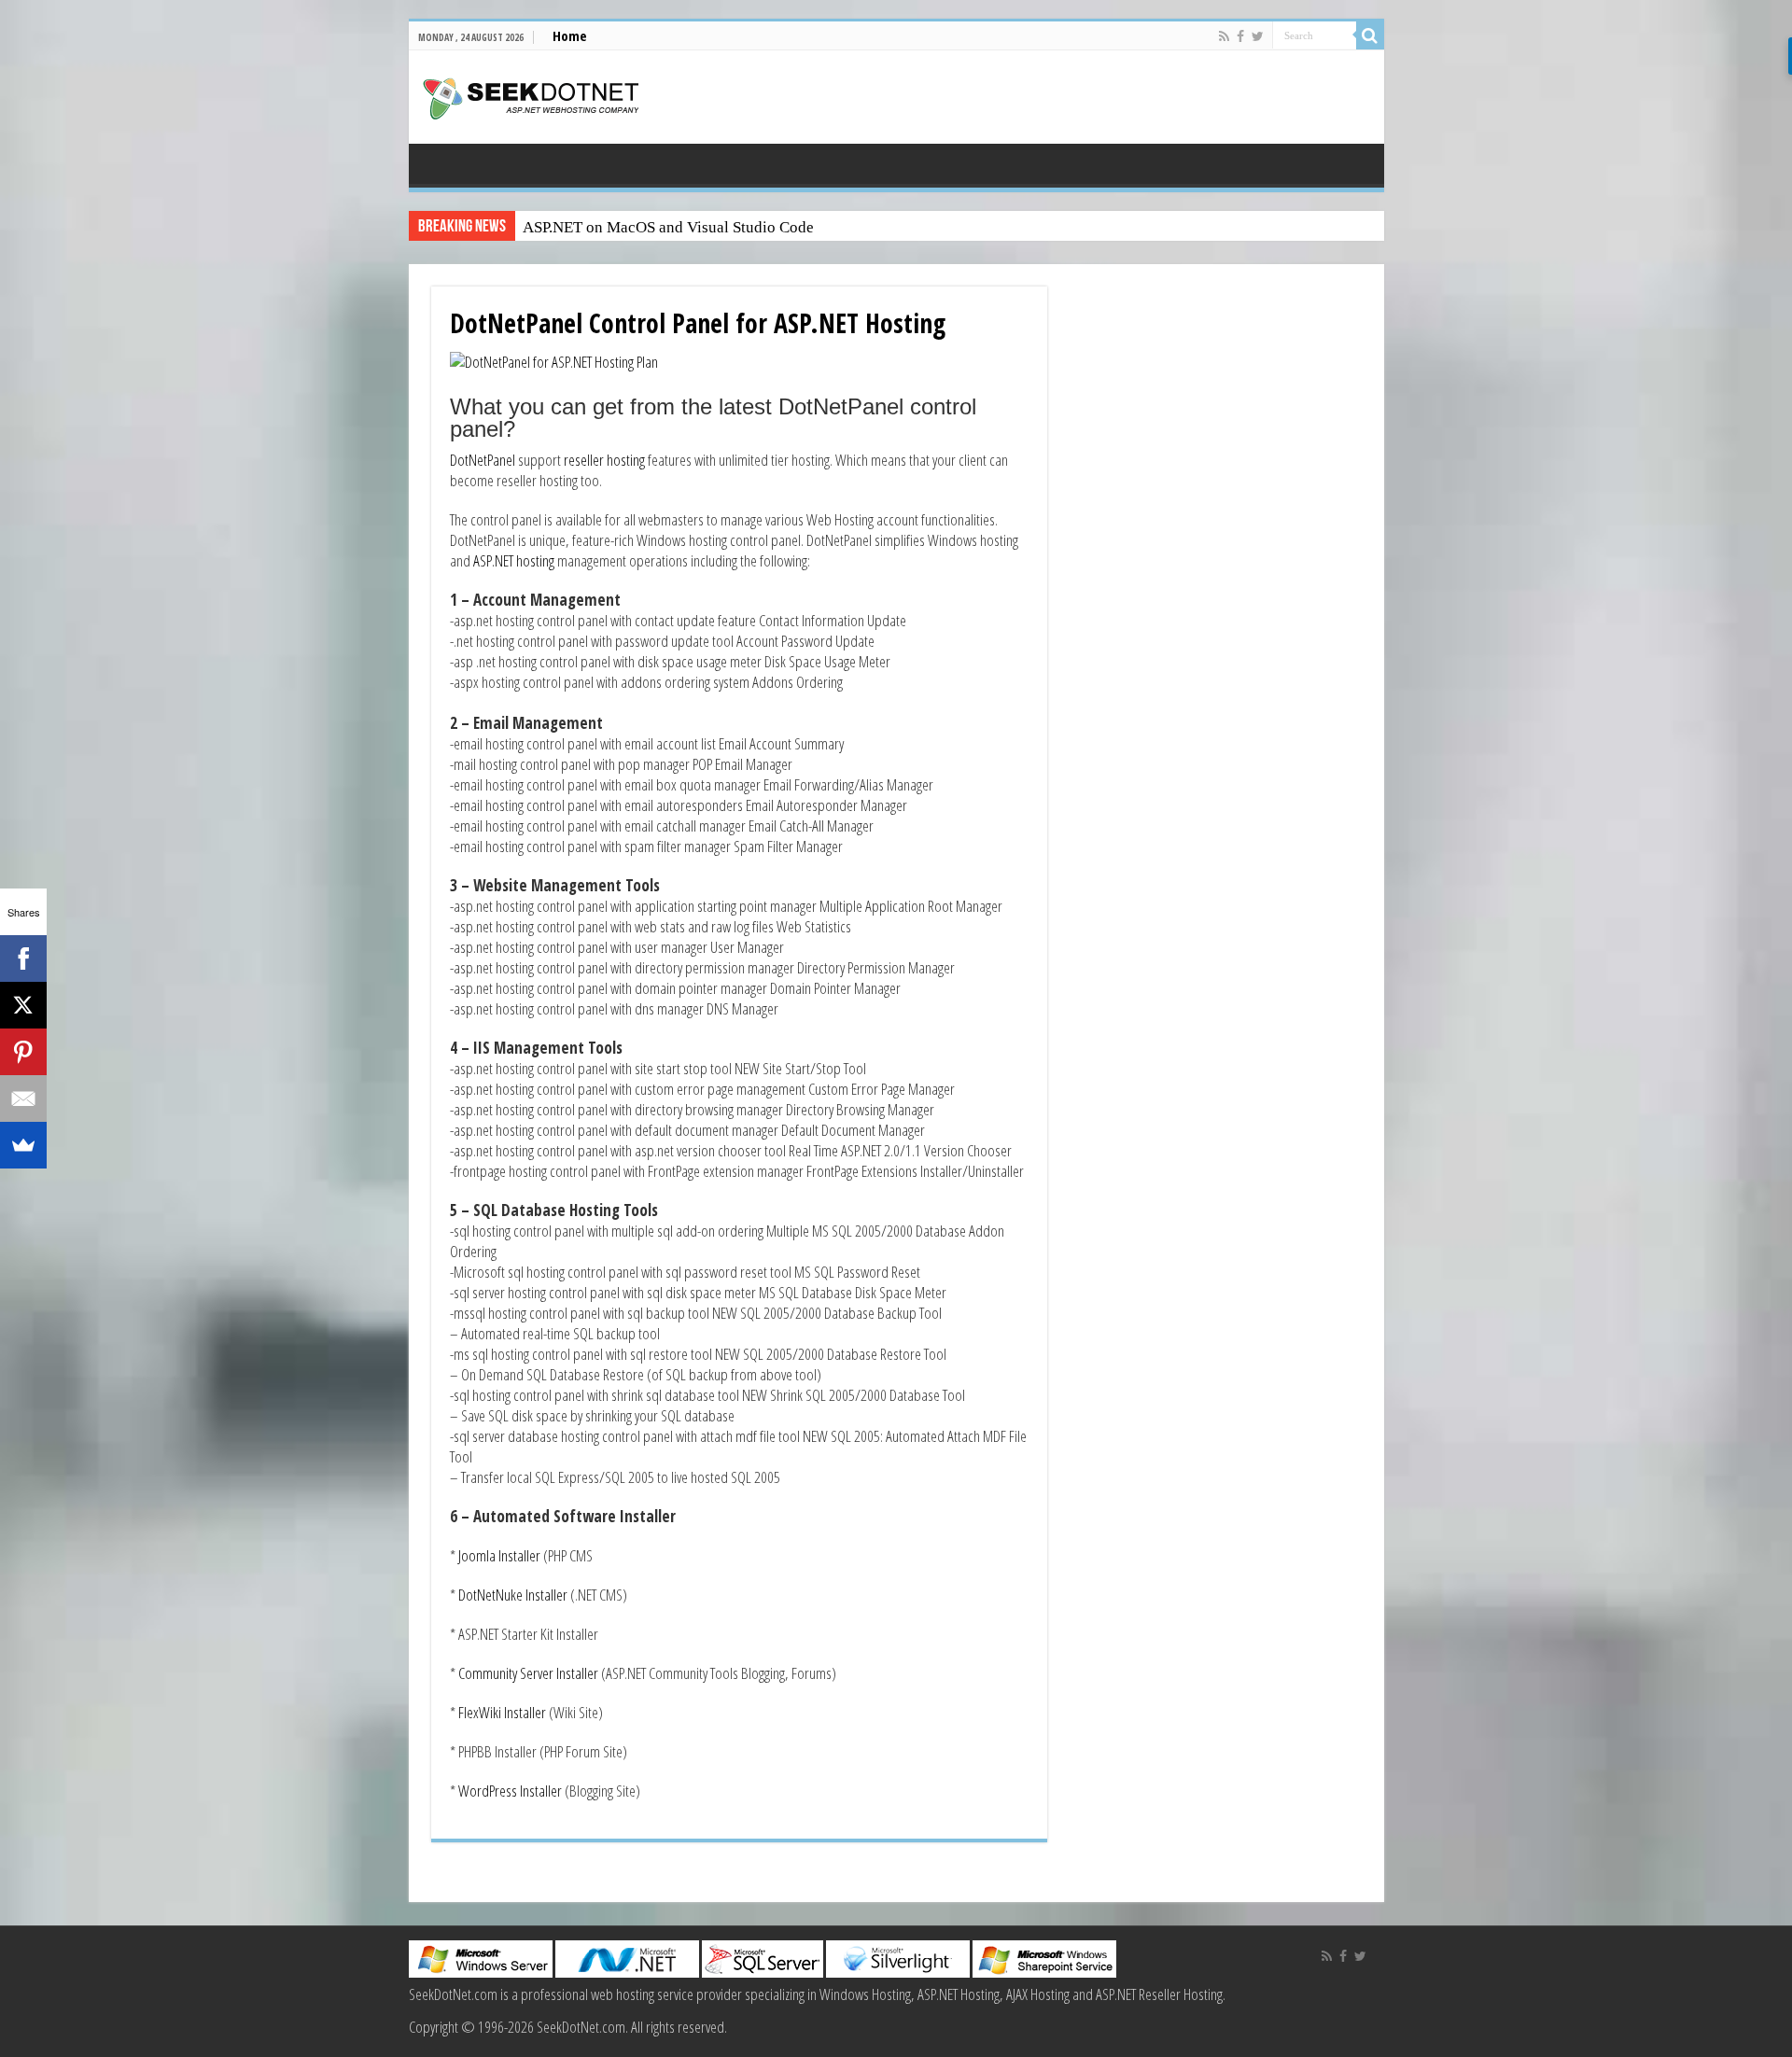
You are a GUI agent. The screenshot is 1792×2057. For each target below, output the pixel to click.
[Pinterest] (23, 1052)
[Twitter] (1258, 36)
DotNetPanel (483, 460)
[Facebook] (1240, 36)
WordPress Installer (510, 1791)
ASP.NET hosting (515, 560)
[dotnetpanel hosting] (554, 360)
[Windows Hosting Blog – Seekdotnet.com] (531, 96)
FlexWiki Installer (504, 1712)
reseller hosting (603, 460)
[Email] (23, 1098)
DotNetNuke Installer (513, 1595)
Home (570, 35)
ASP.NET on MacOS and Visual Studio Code (668, 227)
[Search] (1370, 35)
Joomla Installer (501, 1555)
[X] (23, 1005)
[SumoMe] (23, 1145)
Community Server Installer (528, 1673)
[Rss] (1224, 36)
